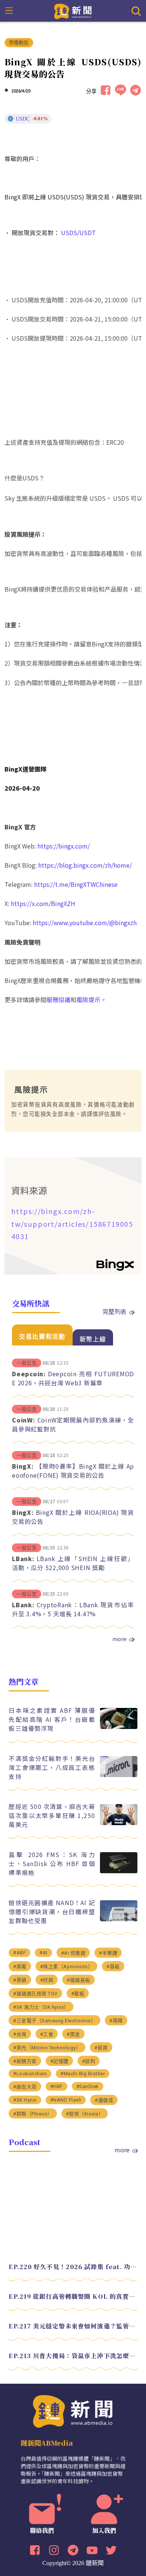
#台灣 (20, 2034)
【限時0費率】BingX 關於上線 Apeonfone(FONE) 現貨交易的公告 (73, 1471)
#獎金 (73, 2034)
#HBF (57, 2086)
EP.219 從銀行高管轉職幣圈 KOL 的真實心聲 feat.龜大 (73, 2296)
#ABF (19, 1953)
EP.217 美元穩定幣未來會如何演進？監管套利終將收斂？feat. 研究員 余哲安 (73, 2326)
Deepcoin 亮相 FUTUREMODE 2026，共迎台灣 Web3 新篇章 (73, 1378)
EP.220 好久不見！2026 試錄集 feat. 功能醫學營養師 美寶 (73, 2267)
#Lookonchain (30, 2074)
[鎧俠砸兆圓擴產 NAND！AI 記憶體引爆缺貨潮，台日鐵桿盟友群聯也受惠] (119, 1919)
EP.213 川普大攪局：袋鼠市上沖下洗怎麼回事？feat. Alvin (73, 2356)
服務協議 (58, 1000)
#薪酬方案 (25, 2061)
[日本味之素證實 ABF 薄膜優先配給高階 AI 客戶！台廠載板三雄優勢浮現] (119, 1727)
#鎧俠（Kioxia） (85, 2114)
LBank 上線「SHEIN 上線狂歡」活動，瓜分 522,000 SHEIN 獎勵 (73, 1563)
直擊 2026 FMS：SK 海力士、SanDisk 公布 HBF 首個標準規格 (52, 1863)
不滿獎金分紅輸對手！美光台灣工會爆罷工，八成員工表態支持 (52, 1767)
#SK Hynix (25, 2100)
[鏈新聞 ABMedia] (73, 11)
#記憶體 (59, 2061)
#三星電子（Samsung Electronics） (54, 2021)
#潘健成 (104, 2100)
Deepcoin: (29, 1374)
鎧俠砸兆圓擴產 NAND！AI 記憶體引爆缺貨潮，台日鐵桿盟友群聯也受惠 (52, 1912)
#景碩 (20, 1980)
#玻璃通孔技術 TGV (35, 1994)
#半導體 (108, 1953)
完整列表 (115, 1311)
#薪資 (101, 2048)
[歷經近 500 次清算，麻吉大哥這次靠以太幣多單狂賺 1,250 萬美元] (119, 1823)
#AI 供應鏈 (73, 1953)
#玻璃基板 (78, 1980)
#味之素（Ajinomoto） (67, 1967)
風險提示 (88, 1000)
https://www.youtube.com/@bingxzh (85, 923)
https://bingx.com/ (64, 846)
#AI (43, 1953)
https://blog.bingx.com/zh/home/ (85, 865)
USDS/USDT (78, 233)
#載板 (78, 1994)
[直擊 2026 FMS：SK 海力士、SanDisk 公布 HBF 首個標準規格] (119, 1871)
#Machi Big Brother (83, 2074)
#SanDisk (88, 2086)
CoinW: (24, 1420)
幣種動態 (19, 43)
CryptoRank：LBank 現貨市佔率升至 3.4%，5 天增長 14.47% (73, 1609)
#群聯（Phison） (33, 2114)
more (119, 1639)
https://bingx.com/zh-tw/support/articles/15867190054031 (72, 1224)
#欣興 (47, 1980)
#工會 (47, 2034)
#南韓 (116, 2021)
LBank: (23, 1558)
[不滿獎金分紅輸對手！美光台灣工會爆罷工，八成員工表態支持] (119, 1775)
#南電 (20, 1967)
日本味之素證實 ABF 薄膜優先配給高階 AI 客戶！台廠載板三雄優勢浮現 (52, 1719)
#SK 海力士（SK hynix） (41, 2007)
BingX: (23, 1466)
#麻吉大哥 (25, 2087)
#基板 (113, 1967)
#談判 (89, 2061)
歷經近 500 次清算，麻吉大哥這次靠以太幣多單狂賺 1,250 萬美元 (52, 1815)
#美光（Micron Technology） (47, 2048)
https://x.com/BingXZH (43, 903)
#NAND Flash (66, 2100)
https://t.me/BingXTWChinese (76, 884)
